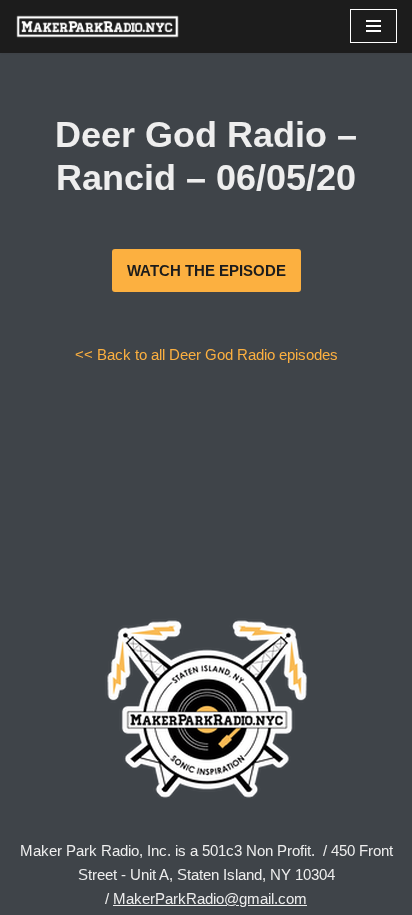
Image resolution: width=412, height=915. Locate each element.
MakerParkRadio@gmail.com (210, 898)
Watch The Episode (206, 270)
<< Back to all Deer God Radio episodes (206, 354)
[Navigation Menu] (373, 26)
